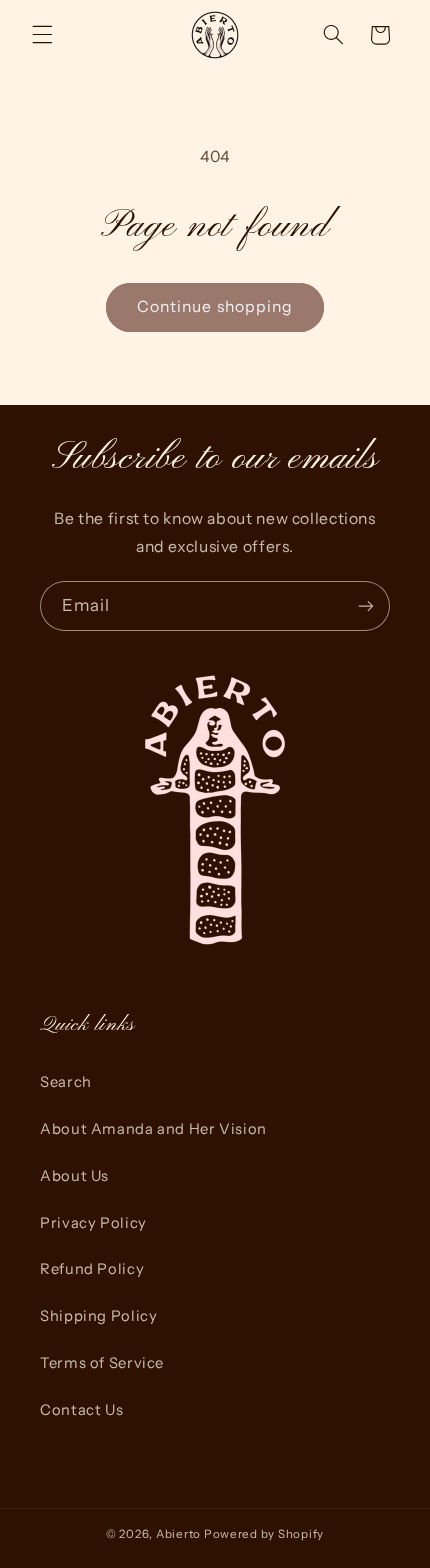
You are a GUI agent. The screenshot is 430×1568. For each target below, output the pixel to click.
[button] (42, 35)
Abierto (178, 1534)
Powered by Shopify (264, 1534)
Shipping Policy (98, 1316)
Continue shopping (215, 306)
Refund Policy (92, 1269)
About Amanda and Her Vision (153, 1129)
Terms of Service (102, 1363)
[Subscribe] (366, 605)
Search (66, 1082)
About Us (74, 1176)
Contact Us (81, 1410)
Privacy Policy (93, 1223)
